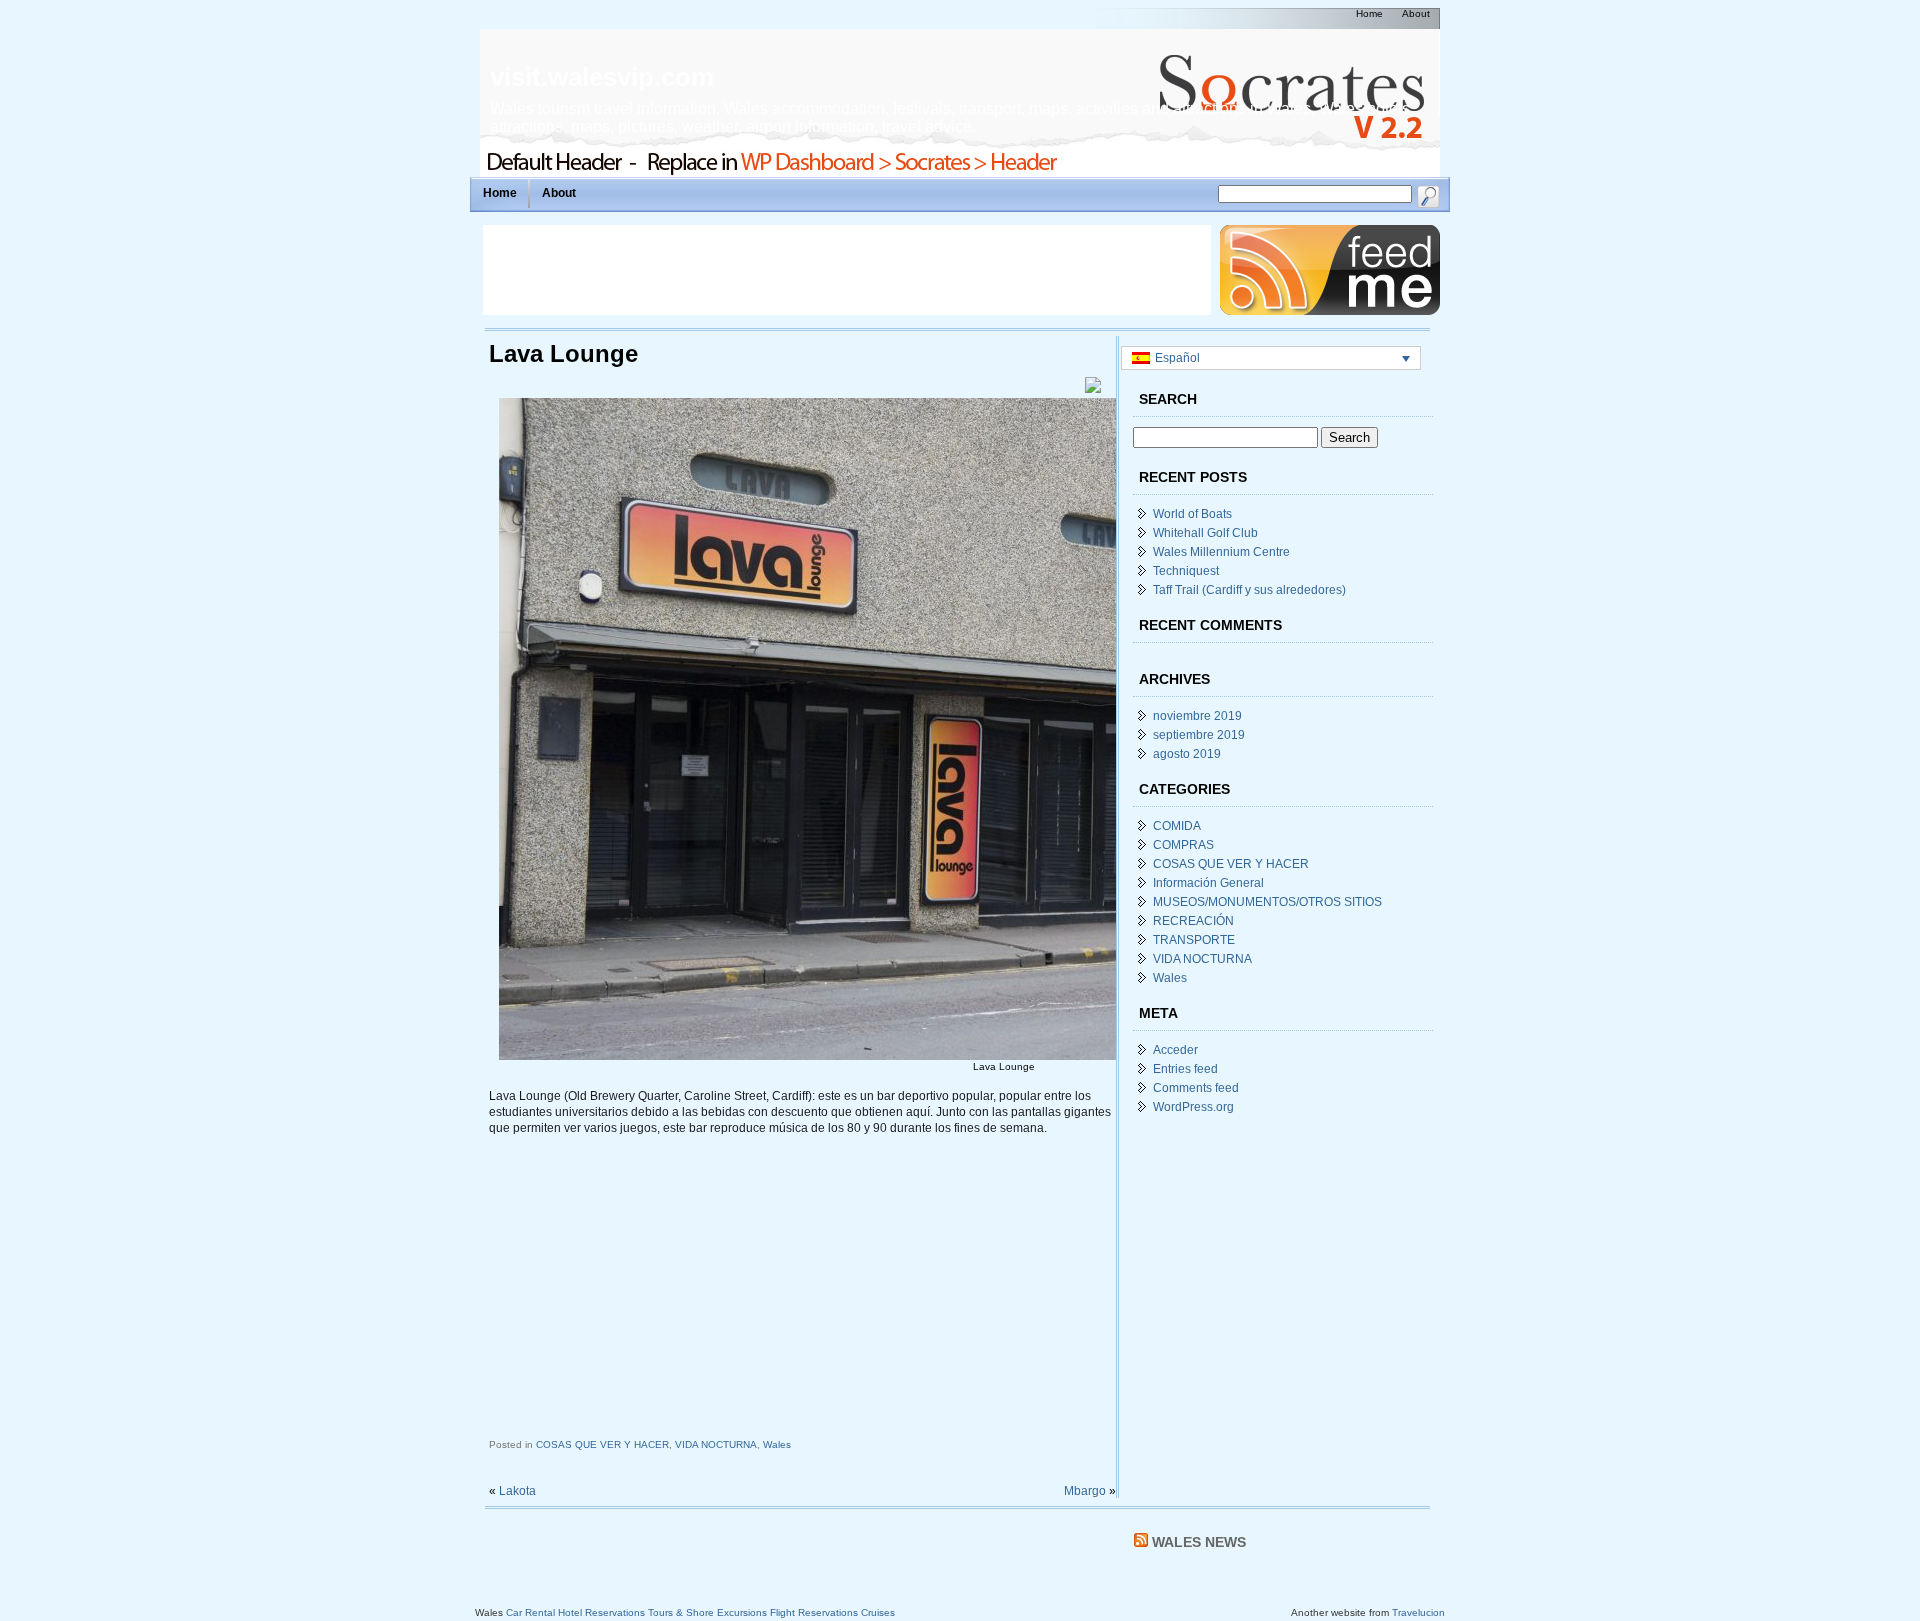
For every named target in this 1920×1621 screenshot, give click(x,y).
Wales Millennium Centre (1221, 552)
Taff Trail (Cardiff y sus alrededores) (1249, 590)
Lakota (517, 1491)
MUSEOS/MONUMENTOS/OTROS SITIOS (1267, 902)
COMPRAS (1183, 845)
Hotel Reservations (601, 1612)
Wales (777, 1444)
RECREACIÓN (1193, 921)
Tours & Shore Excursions (707, 1612)
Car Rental (530, 1612)
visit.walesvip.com (602, 77)
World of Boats (1192, 514)
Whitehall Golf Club (1205, 533)
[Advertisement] (847, 270)
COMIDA (1177, 826)
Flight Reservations (814, 1612)
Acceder (1175, 1050)
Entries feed (1185, 1069)
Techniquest (1186, 571)
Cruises (878, 1612)
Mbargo (1085, 1491)
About (559, 193)
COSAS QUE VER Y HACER (602, 1444)
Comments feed (1196, 1088)
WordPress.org (1193, 1107)
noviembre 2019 (1197, 716)
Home (500, 193)
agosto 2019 (1187, 754)
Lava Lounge (563, 353)
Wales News (1199, 1542)
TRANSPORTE (1194, 940)
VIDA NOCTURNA (716, 1444)
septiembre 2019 (1199, 735)
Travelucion (1418, 1612)
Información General (1208, 883)
